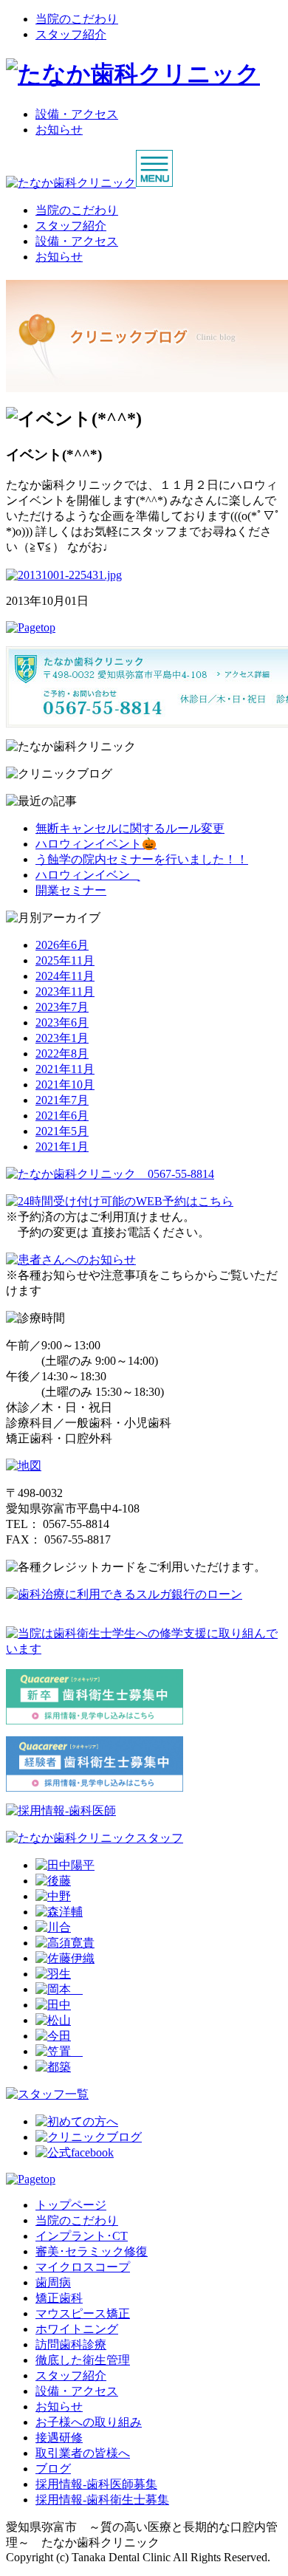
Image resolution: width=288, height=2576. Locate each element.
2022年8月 (62, 1054)
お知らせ (59, 130)
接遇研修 (59, 2438)
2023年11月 (65, 991)
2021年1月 (62, 1147)
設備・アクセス (77, 114)
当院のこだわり (77, 19)
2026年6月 (62, 945)
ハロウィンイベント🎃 (96, 844)
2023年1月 (62, 1038)
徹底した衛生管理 (83, 2360)
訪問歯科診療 (71, 2344)
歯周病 (53, 2282)
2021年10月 (65, 1085)
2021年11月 (65, 1069)
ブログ (53, 2469)
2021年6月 (62, 1116)
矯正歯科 (59, 2298)
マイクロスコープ (83, 2267)
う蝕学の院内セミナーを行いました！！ (142, 859)
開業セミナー (71, 890)
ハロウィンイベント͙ (87, 875)
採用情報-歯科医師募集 (96, 2484)
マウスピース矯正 (83, 2313)
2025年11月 (65, 960)
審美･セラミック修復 (92, 2251)
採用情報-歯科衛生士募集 (102, 2500)
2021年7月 (62, 1100)
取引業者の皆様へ (83, 2453)
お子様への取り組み (89, 2422)
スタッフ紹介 (71, 34)
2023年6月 (62, 1022)
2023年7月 (62, 1007)
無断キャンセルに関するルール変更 (130, 828)
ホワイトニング (77, 2329)
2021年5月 (62, 1131)
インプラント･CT (82, 2236)
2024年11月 (65, 976)
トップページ (71, 2205)
